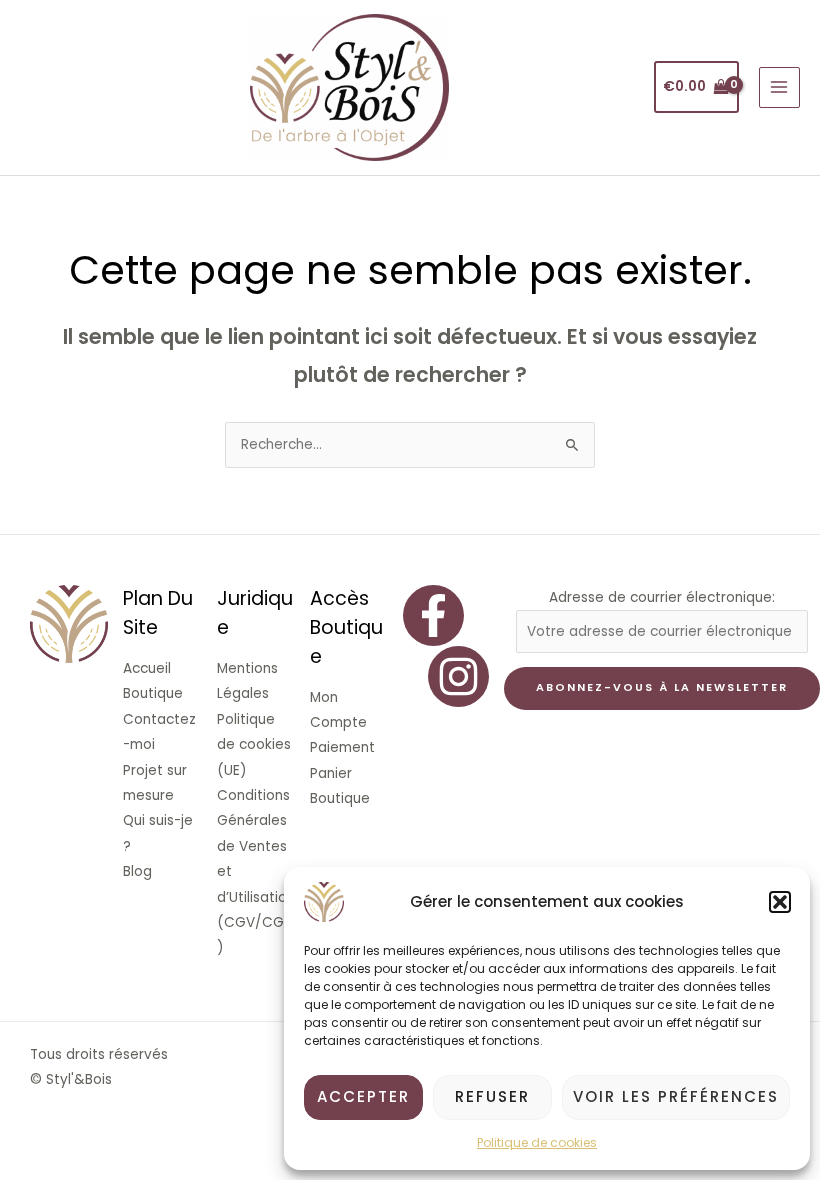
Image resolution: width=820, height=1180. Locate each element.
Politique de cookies (537, 1142)
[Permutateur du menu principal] (779, 87)
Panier (331, 773)
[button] (780, 902)
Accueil (147, 668)
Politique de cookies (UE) (254, 745)
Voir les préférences (676, 1096)
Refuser (492, 1096)
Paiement (342, 747)
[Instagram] (458, 676)
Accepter (363, 1096)
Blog (137, 871)
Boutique (153, 693)
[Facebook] (433, 615)
